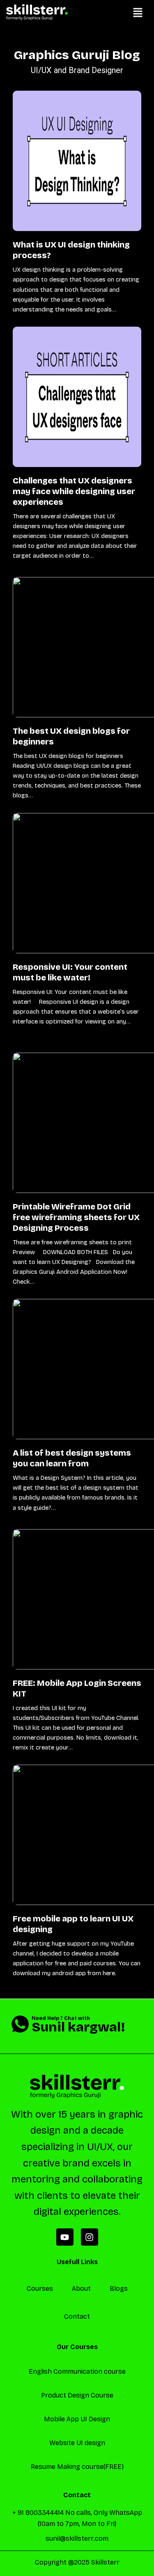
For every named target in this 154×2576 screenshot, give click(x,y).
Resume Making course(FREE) (77, 2467)
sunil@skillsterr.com (77, 2538)
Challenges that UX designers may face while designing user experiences (74, 491)
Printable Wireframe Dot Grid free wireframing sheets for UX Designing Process (76, 1217)
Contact (77, 2316)
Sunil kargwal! (78, 2027)
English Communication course (77, 2371)
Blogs (119, 2289)
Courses (40, 2289)
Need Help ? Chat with (61, 2018)
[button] (138, 13)
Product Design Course (77, 2395)
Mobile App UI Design (77, 2419)
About (81, 2289)
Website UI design (77, 2443)
